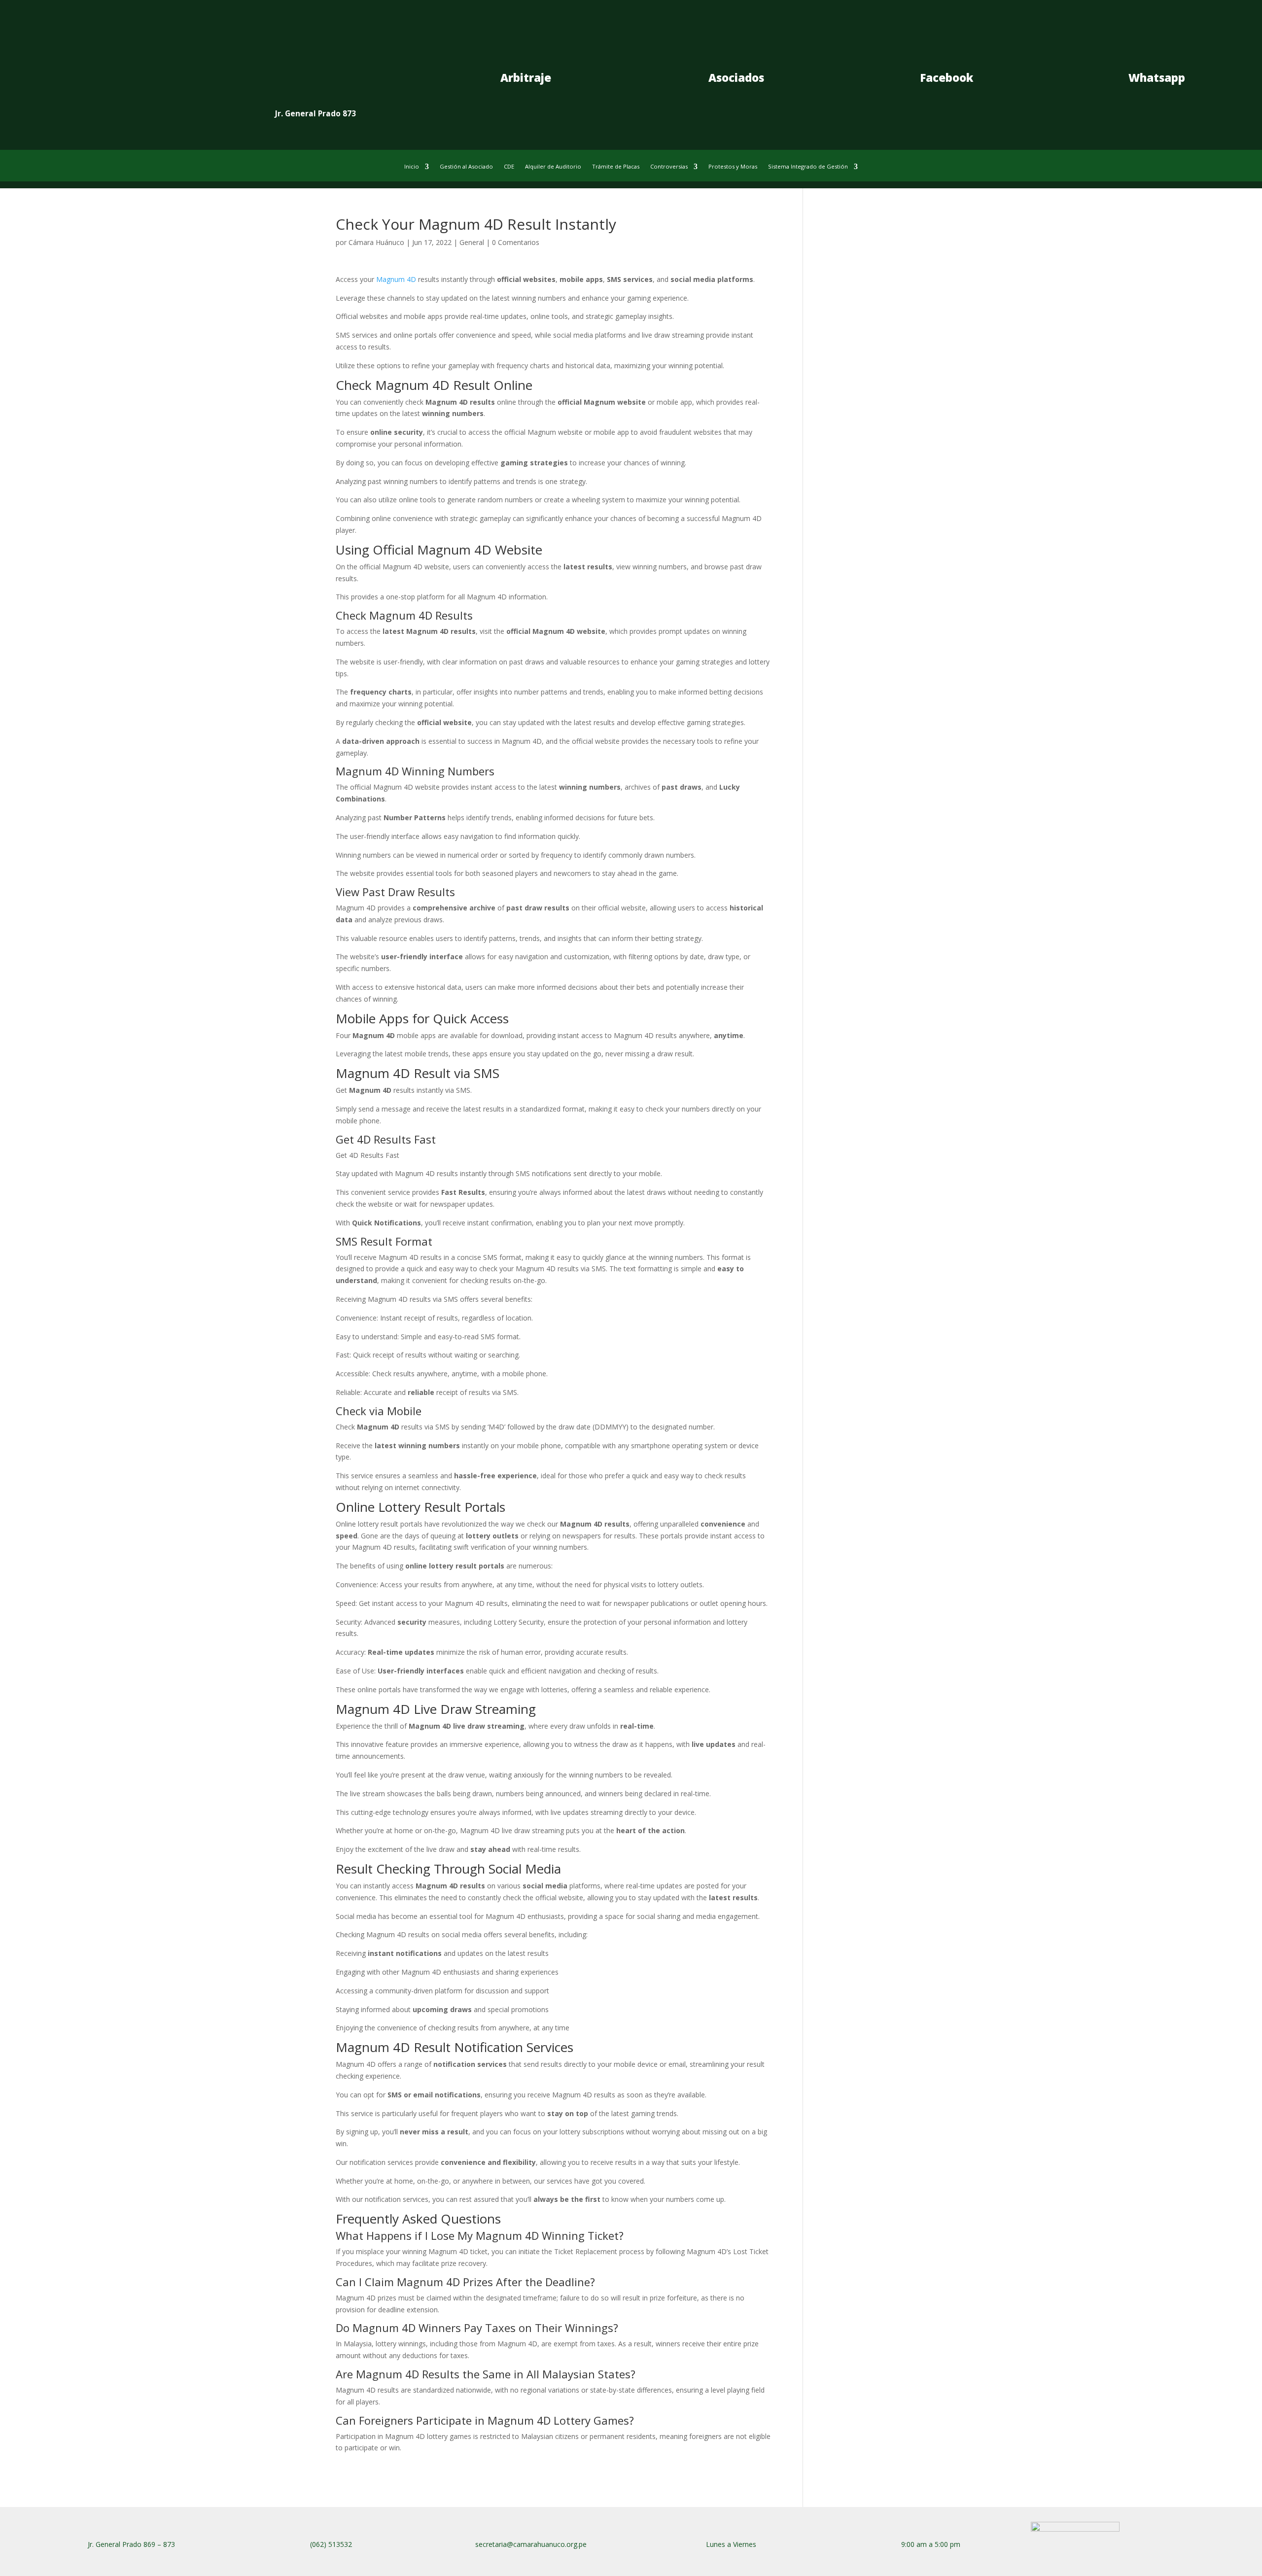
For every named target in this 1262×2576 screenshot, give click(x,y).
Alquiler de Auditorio (553, 167)
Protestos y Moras (733, 167)
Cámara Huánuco (376, 242)
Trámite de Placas (616, 167)
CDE (509, 167)
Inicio (412, 167)
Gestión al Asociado (466, 167)
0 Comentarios (516, 242)
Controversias (669, 167)
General (472, 242)
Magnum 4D (396, 279)
